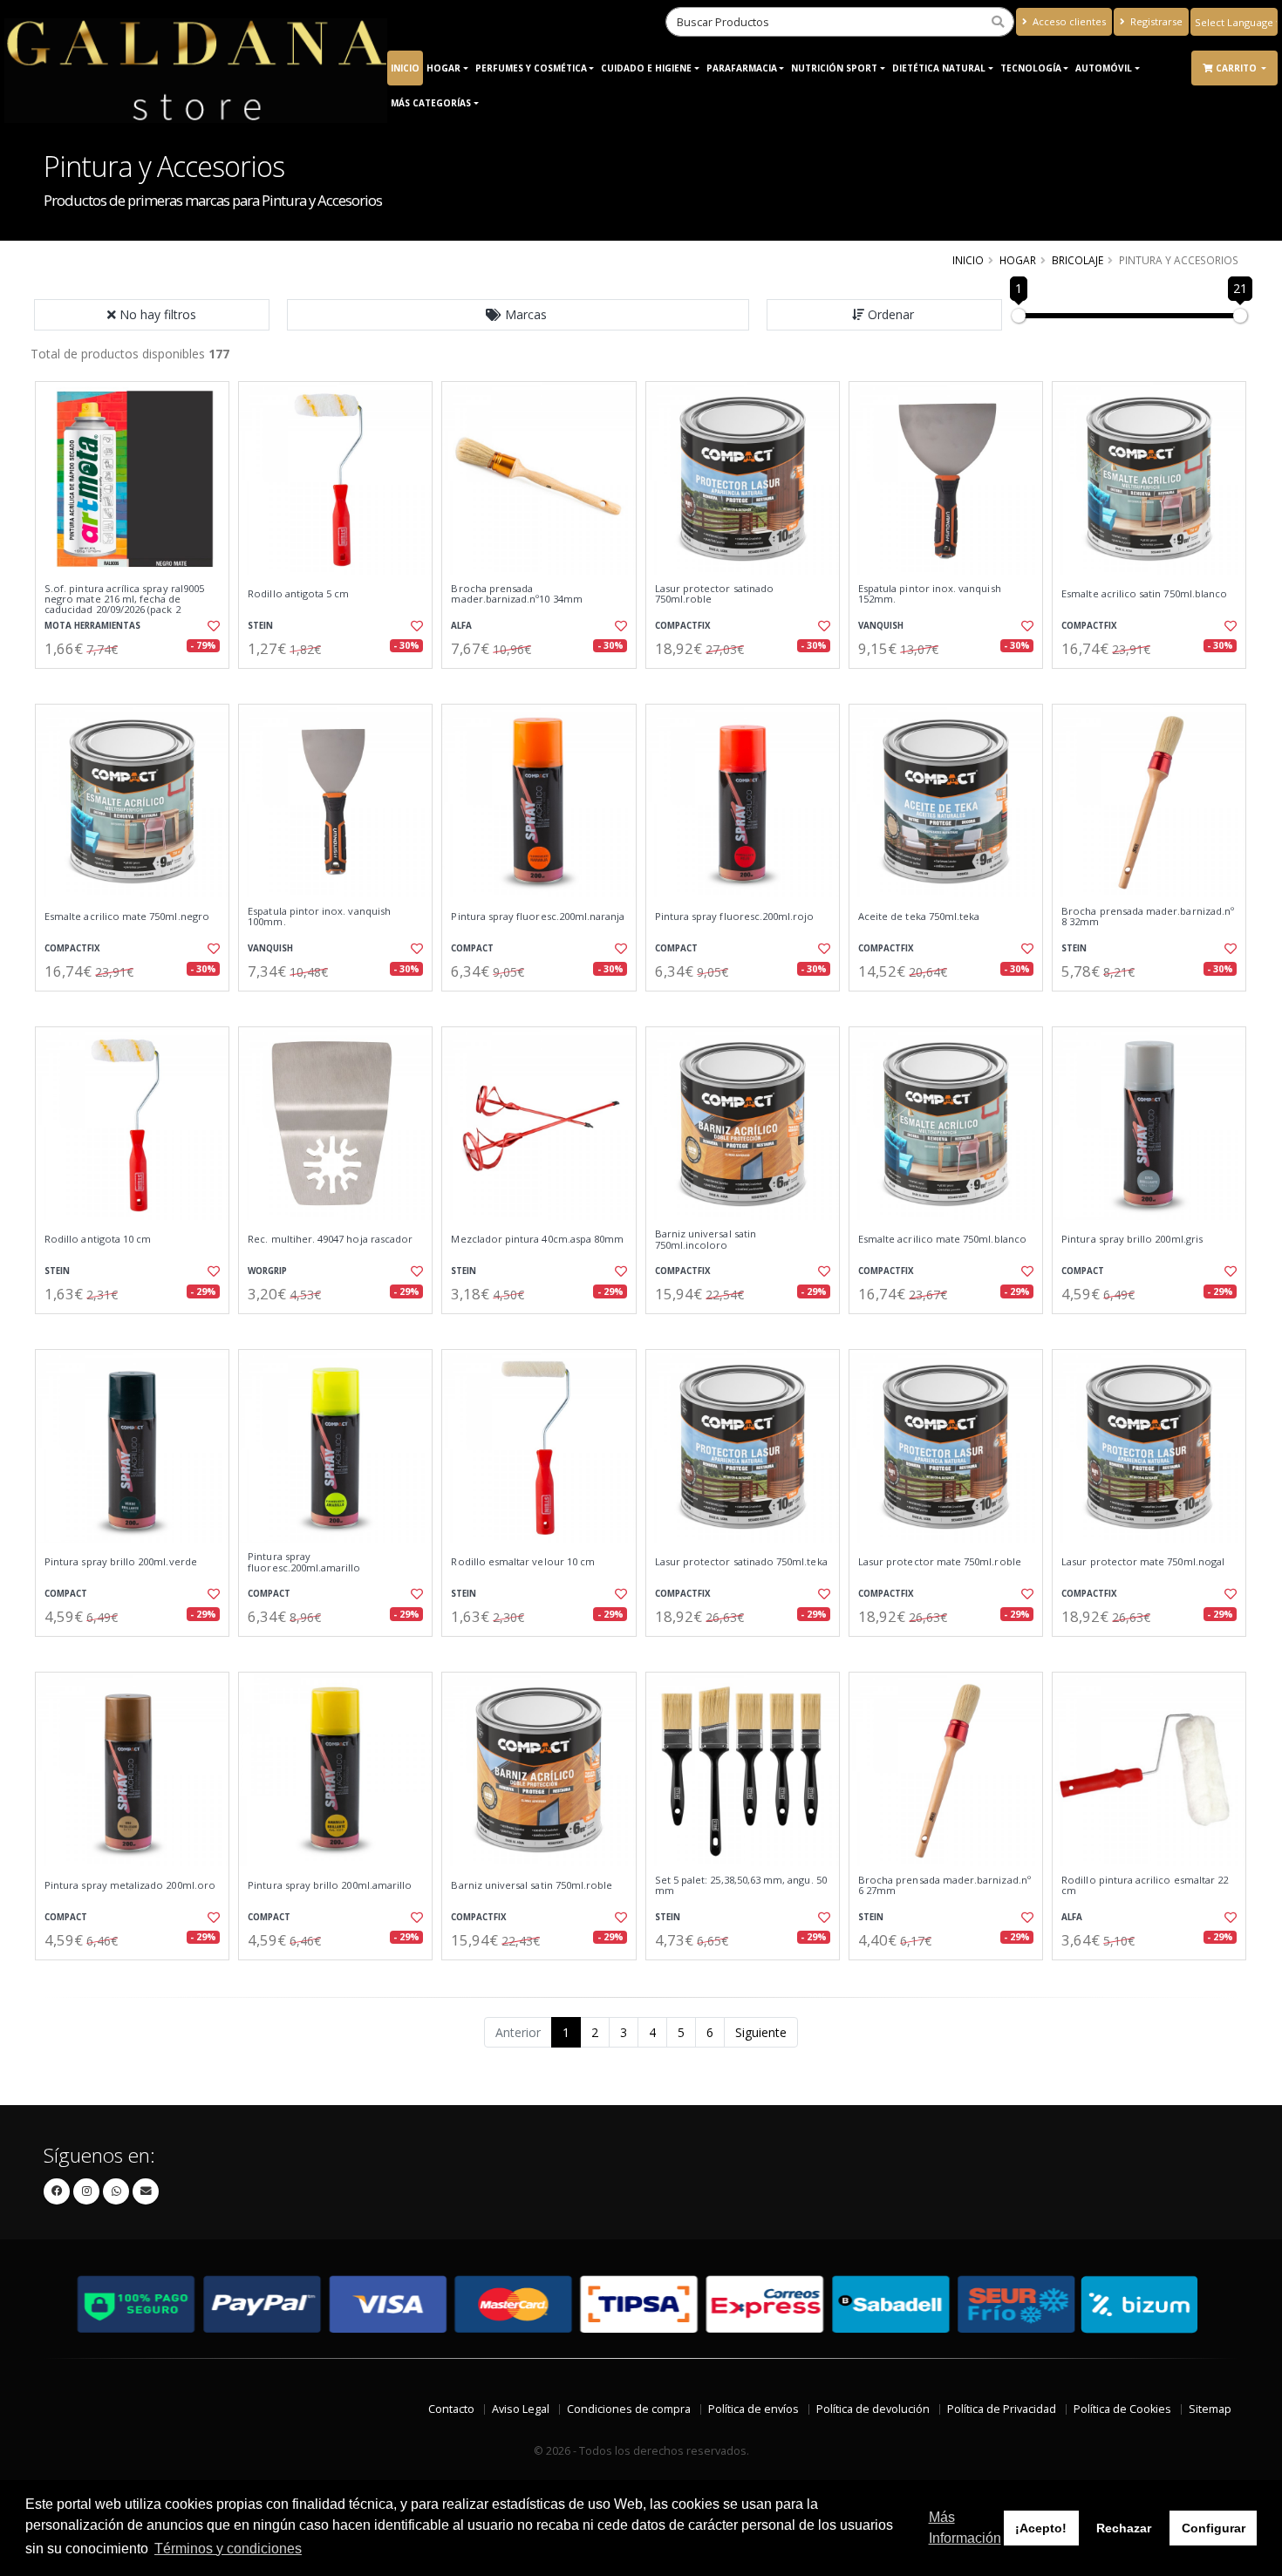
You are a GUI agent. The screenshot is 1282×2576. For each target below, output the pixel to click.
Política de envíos (754, 2409)
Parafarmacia (742, 68)
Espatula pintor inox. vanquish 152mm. (930, 594)
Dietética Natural (939, 68)
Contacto (451, 2409)
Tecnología (1031, 68)
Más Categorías (431, 103)
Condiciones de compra (629, 2409)
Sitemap (1210, 2409)
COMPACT (472, 948)
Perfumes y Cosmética (531, 68)
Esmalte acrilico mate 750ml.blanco (942, 1239)
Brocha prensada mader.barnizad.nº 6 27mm (944, 1886)
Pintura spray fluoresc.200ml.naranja (538, 917)
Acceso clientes (1068, 21)
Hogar (443, 68)
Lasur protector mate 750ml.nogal (1143, 1562)
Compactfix (683, 626)
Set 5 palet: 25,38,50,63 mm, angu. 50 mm (741, 1886)
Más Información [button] (965, 2528)
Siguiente (761, 2032)
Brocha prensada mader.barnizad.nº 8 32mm (1148, 917)
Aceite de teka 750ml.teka (919, 917)
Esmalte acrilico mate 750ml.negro (127, 917)
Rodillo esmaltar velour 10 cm (523, 1562)
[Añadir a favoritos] (212, 626)
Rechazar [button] (1124, 2528)
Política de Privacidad (1002, 2409)
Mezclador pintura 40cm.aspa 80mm (537, 1239)
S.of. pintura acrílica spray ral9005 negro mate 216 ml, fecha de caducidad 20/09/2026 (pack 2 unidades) (124, 605)
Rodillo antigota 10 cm (98, 1239)
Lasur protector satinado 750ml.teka (741, 1562)
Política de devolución (873, 2409)
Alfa (461, 626)
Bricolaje (1077, 260)
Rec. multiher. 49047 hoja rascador (330, 1239)
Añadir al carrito (138, 683)
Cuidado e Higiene (646, 68)
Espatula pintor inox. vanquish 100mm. (319, 917)
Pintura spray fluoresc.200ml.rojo (735, 917)
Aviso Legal (521, 2409)
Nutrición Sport (834, 68)
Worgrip (267, 1271)
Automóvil (1104, 68)
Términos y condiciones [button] (228, 2549)
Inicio (405, 68)
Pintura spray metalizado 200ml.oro (130, 1885)
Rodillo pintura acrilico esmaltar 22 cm (1145, 1886)
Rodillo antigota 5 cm (298, 594)
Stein (260, 626)
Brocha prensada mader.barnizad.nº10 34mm (516, 594)
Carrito (1238, 68)
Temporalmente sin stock (132, 1006)
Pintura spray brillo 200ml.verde (121, 1562)
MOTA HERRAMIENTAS (92, 626)
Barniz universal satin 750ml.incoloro (706, 1240)
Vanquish (881, 626)
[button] (518, 315)
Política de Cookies (1122, 2409)
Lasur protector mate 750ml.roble (940, 1562)
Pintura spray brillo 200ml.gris (1132, 1239)
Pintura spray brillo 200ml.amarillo (330, 1885)
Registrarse (1155, 21)
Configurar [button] (1214, 2528)
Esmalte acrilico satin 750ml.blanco (1144, 594)
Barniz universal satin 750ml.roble (532, 1885)
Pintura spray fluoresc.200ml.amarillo (304, 1562)
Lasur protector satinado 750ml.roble (714, 594)
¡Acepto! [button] (1041, 2528)
